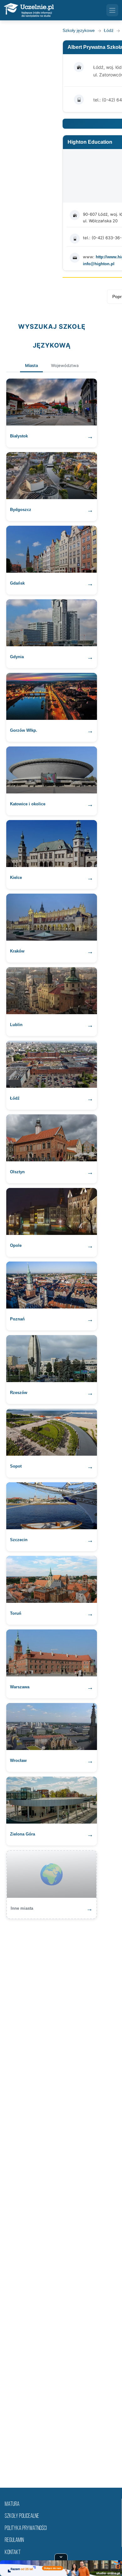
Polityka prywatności (26, 2529)
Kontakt (13, 2553)
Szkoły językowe (79, 30)
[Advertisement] (61, 2199)
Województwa (65, 365)
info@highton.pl (99, 264)
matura (12, 2504)
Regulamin (14, 2540)
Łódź (109, 30)
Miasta (31, 365)
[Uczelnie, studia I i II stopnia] (29, 10)
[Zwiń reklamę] (61, 2557)
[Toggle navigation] (112, 10)
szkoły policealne (22, 2516)
